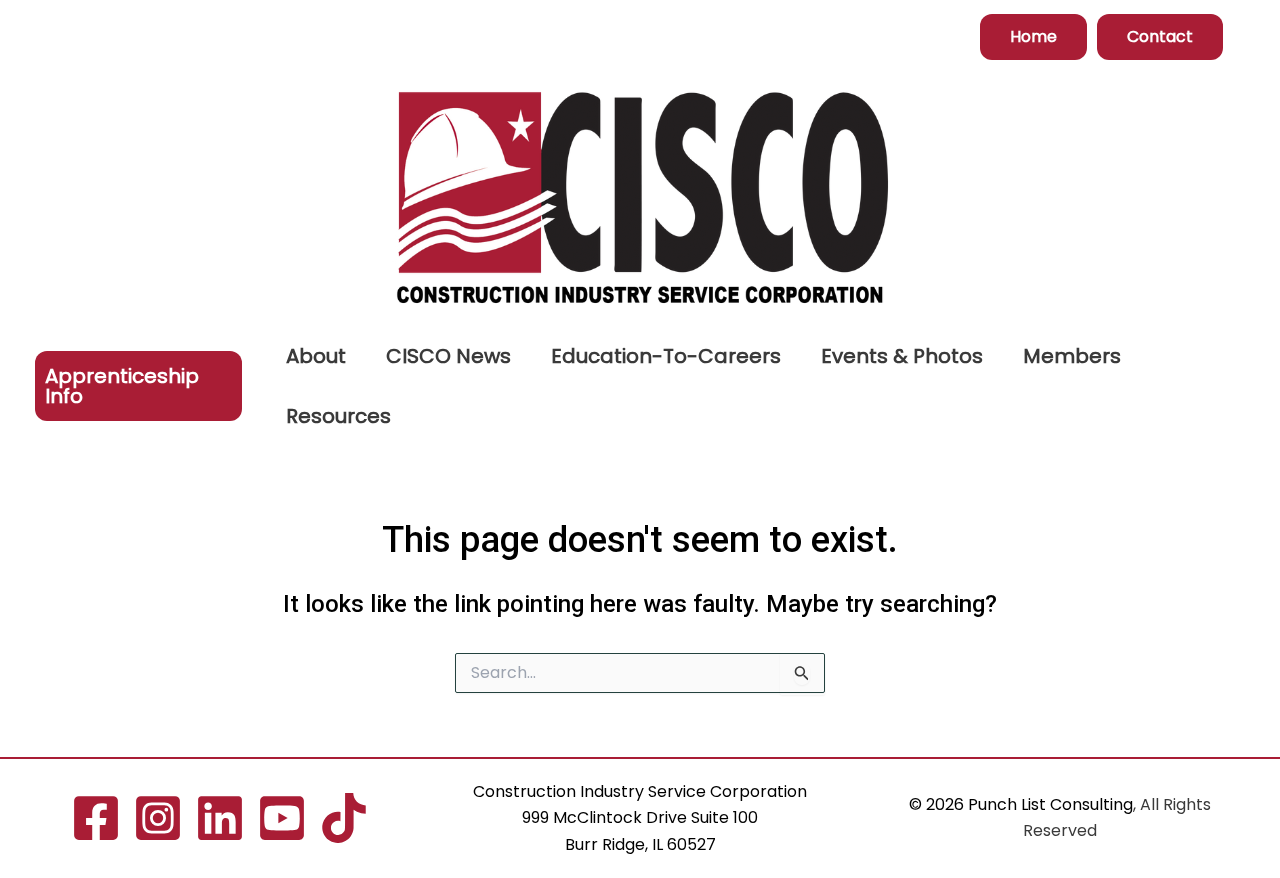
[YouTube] (282, 818)
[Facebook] (96, 818)
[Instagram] (158, 818)
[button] (1033, 37)
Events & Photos (902, 356)
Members (1072, 356)
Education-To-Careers (666, 356)
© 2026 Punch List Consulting (1021, 804)
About (316, 356)
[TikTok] (344, 818)
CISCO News (448, 356)
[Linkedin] (220, 818)
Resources (338, 416)
